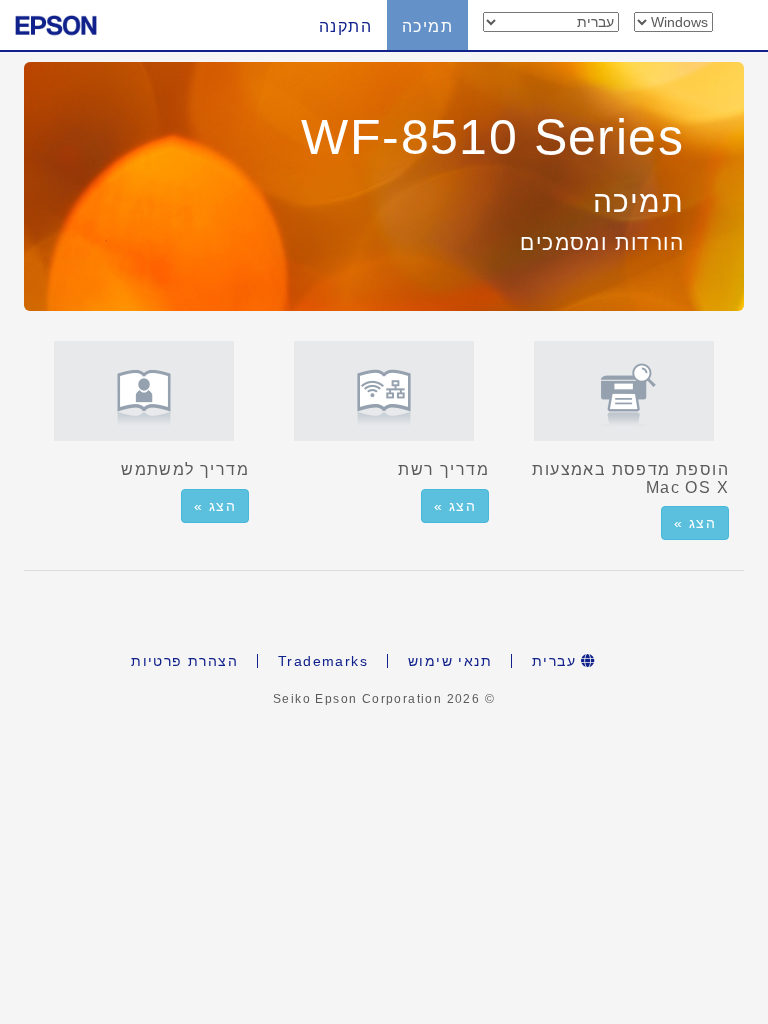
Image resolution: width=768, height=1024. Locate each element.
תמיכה (427, 26)
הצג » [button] (215, 506)
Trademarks (323, 661)
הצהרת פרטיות (184, 661)
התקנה (345, 26)
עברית (556, 661)
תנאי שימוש (450, 661)
